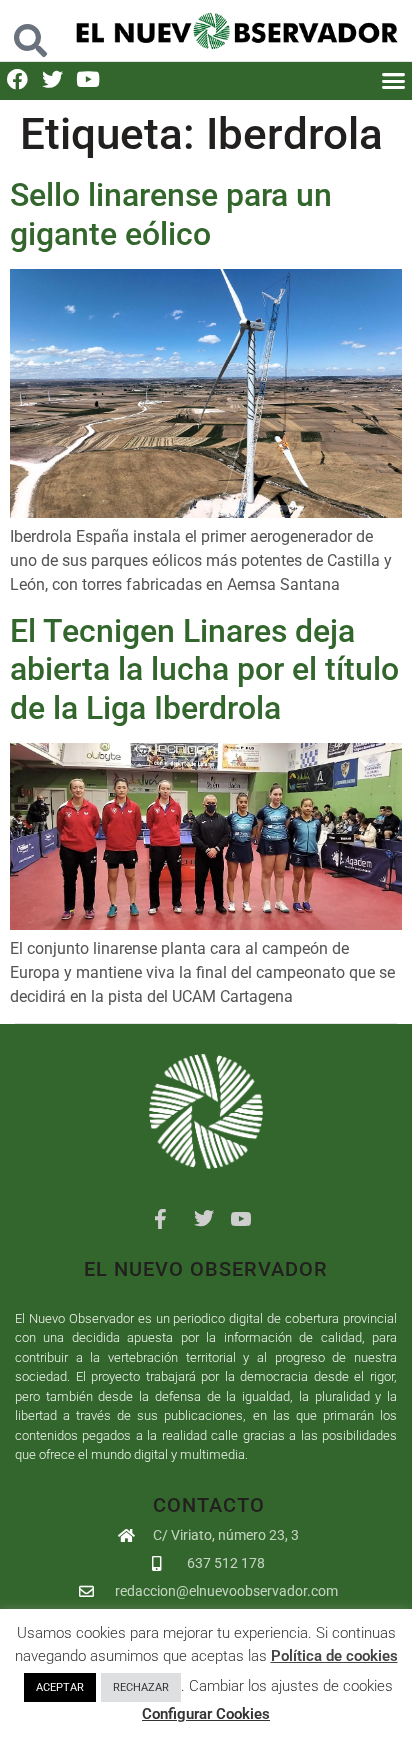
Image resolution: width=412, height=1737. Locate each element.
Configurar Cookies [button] (206, 1714)
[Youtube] (87, 79)
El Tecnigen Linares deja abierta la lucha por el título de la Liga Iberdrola (204, 669)
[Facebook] (17, 79)
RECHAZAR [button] (141, 1687)
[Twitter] (52, 79)
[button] (31, 30)
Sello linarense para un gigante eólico (171, 214)
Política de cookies (334, 1656)
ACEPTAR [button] (60, 1687)
